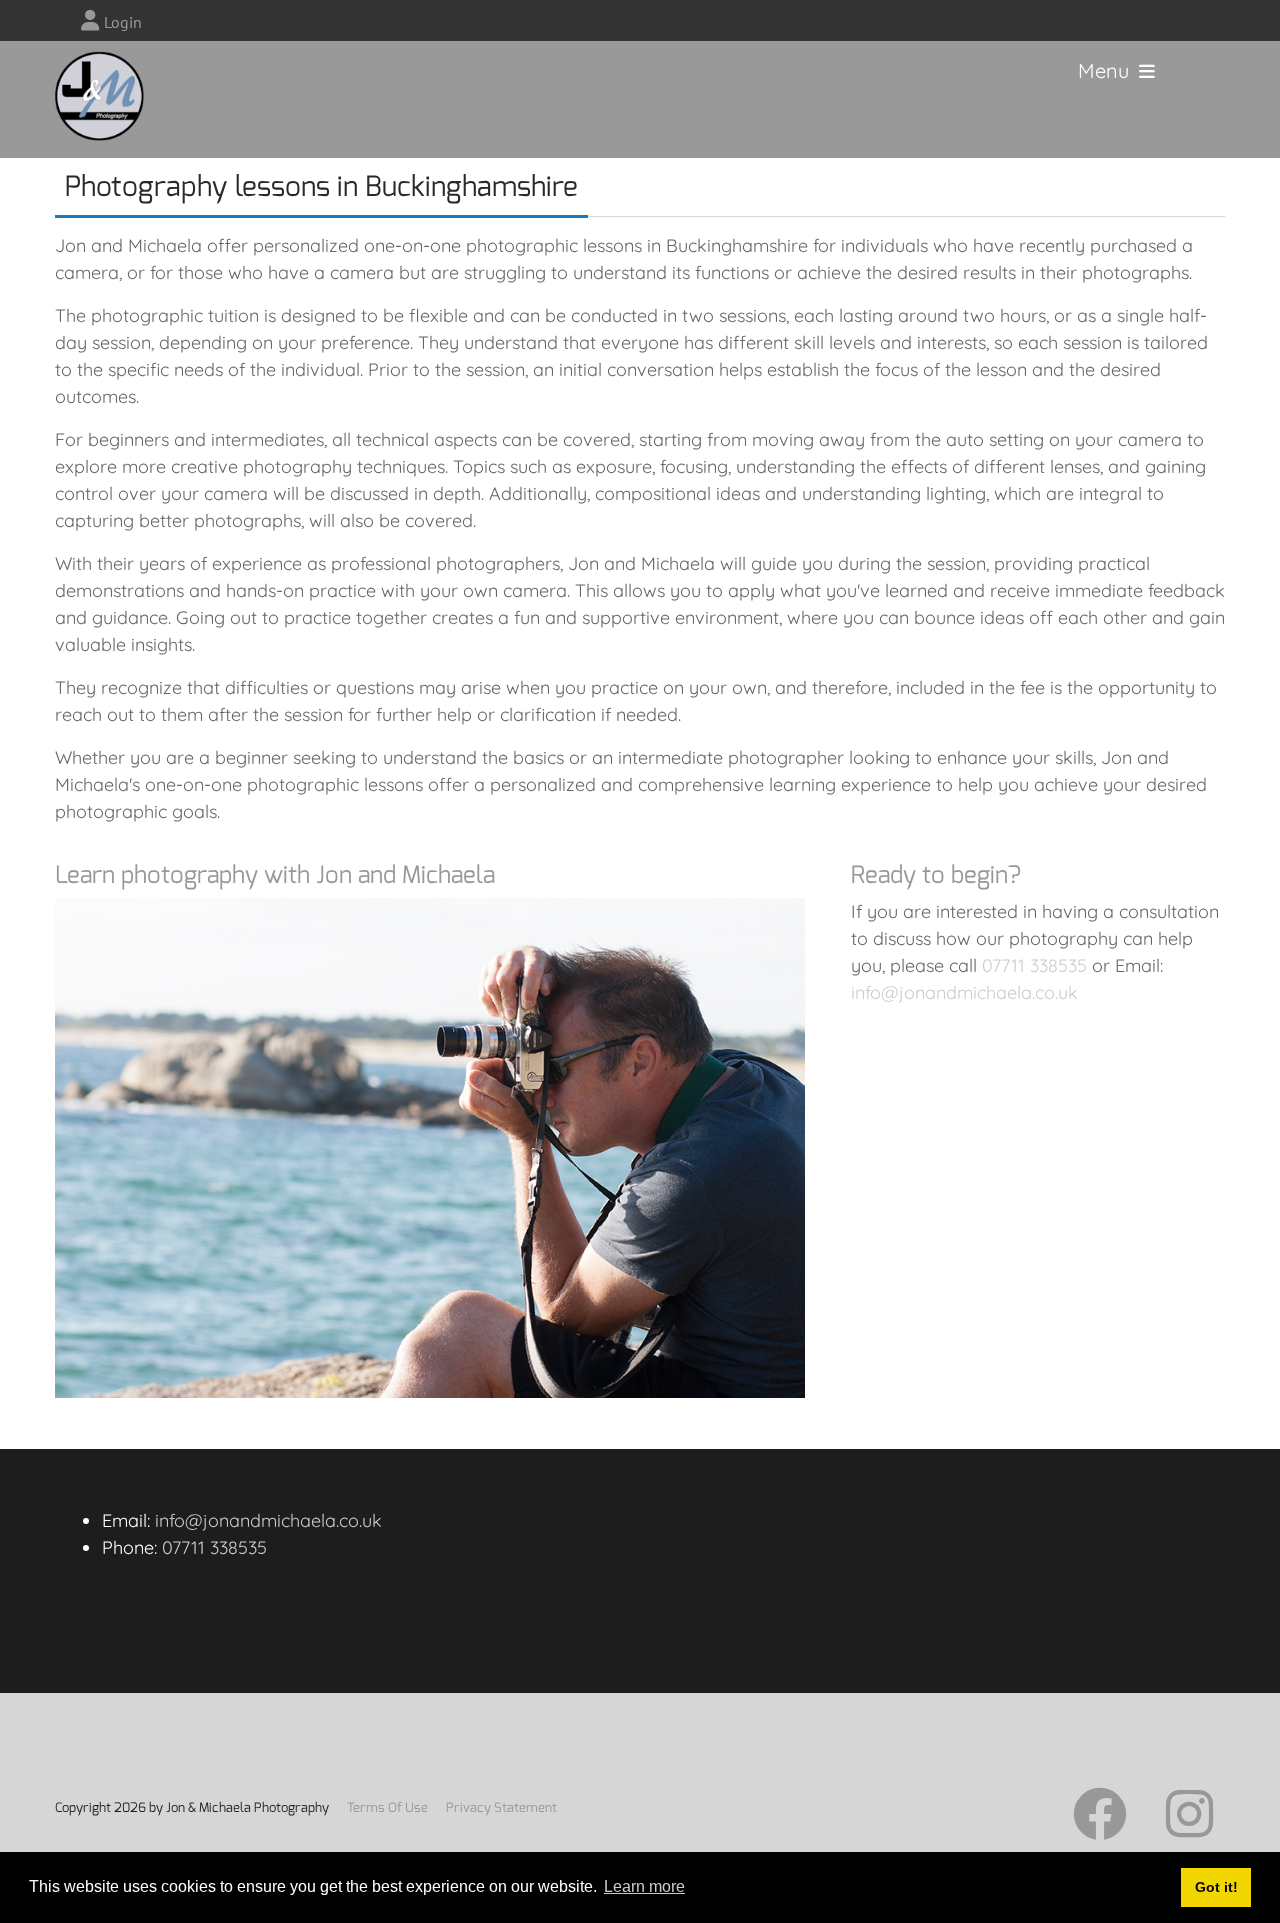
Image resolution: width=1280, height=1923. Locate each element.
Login (123, 22)
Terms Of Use (387, 1807)
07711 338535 (1034, 965)
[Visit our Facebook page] (1100, 1828)
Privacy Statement (501, 1807)
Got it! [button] (1216, 1887)
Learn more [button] (644, 1886)
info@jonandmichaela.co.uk (964, 992)
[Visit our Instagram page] (1189, 1828)
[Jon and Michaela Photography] (80, 71)
